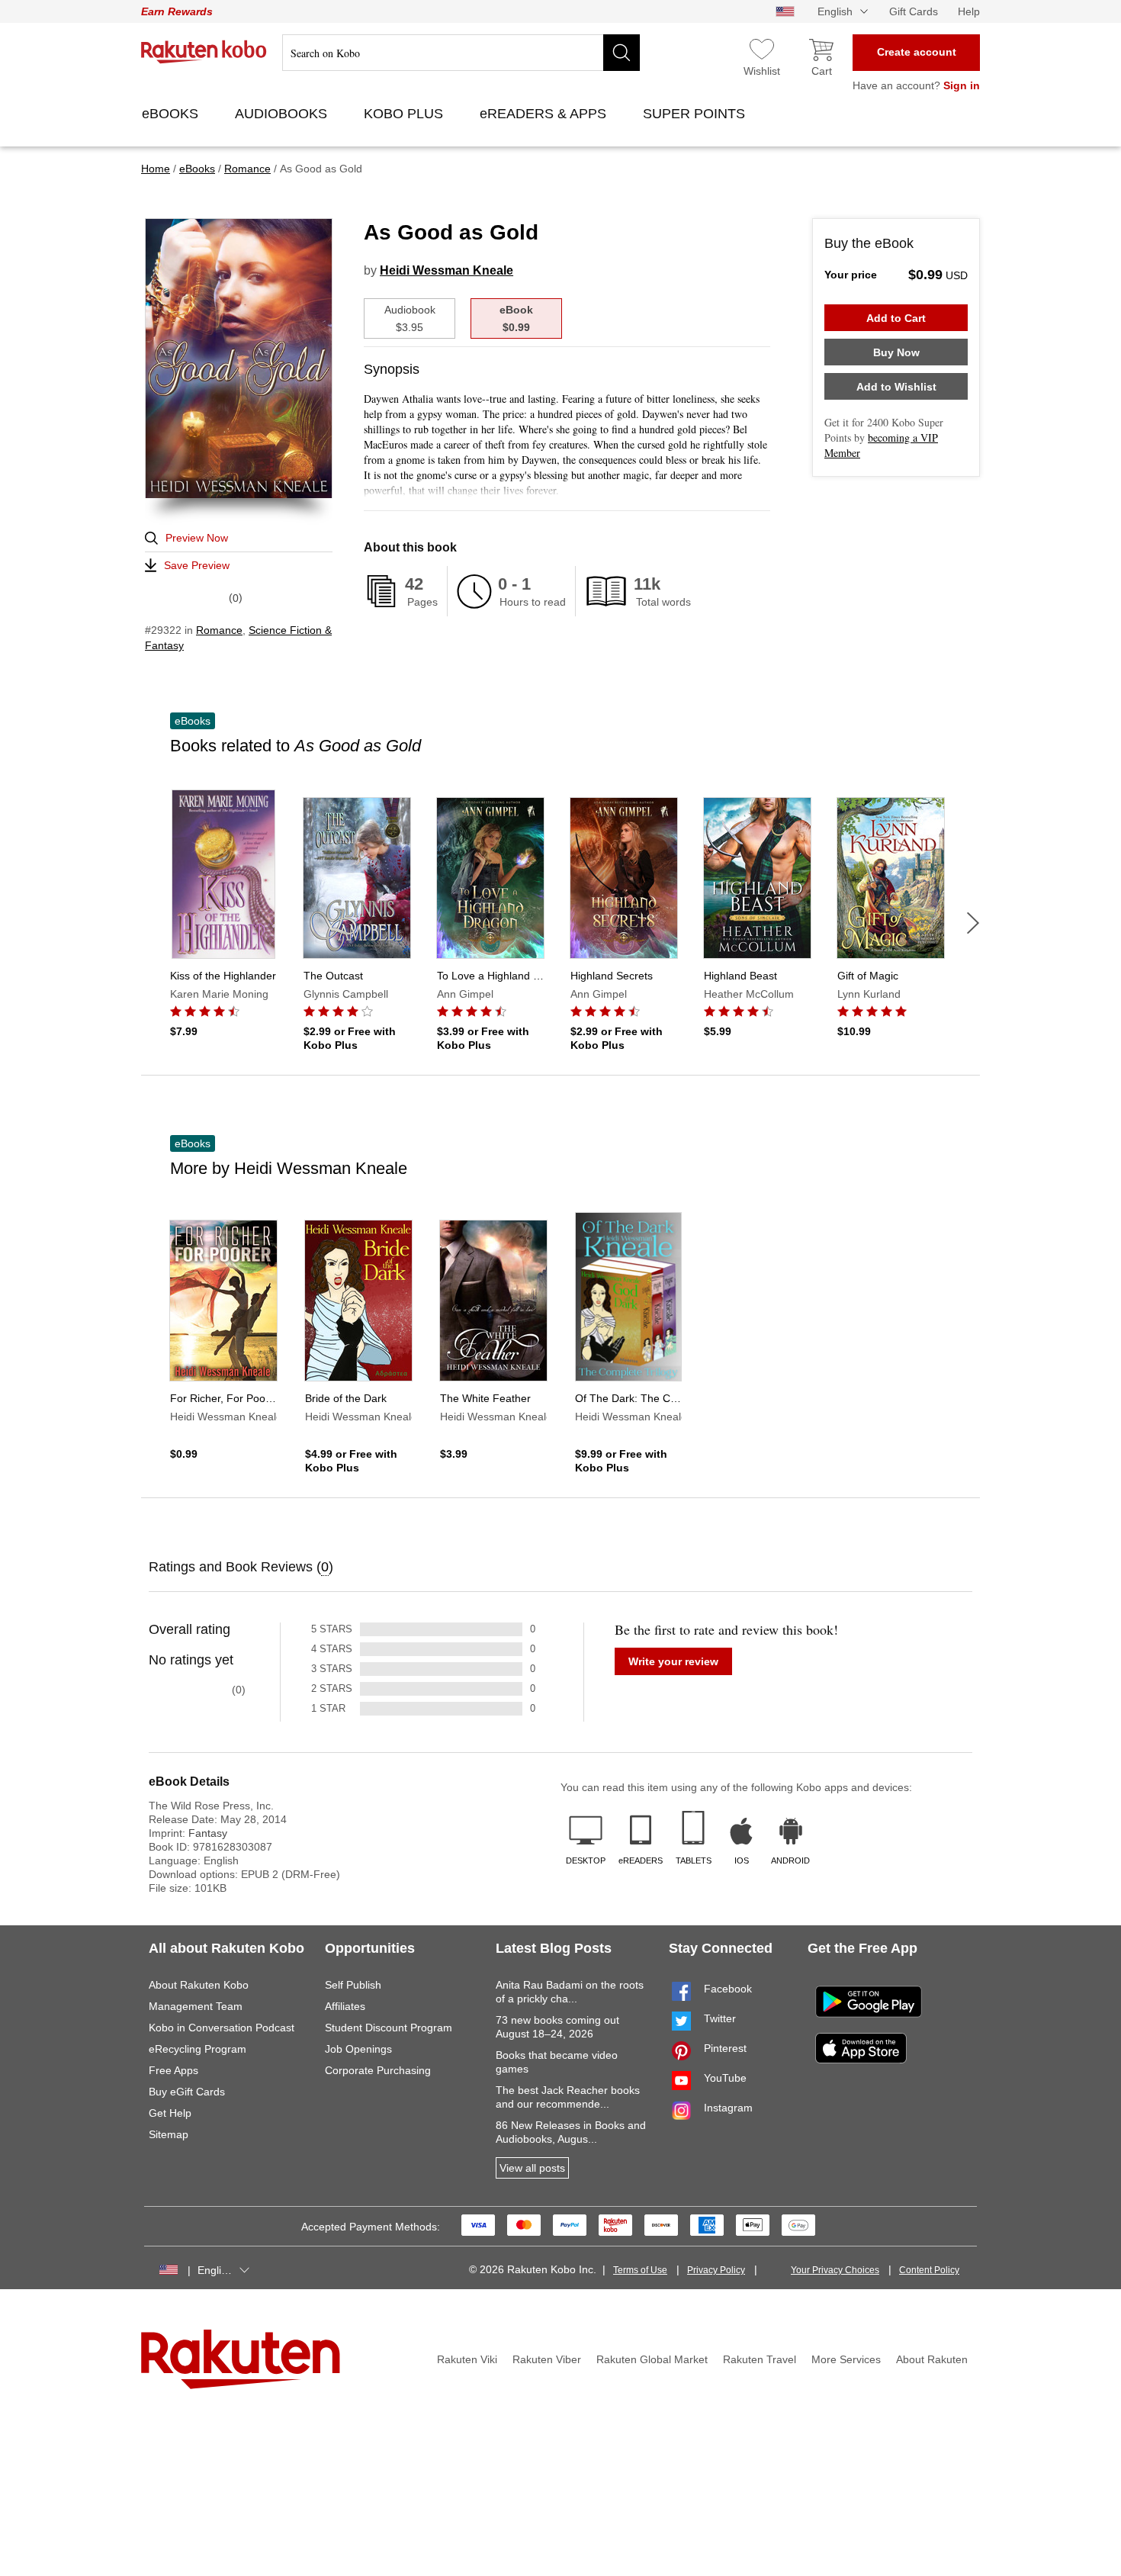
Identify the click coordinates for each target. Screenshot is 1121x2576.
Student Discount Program (389, 2028)
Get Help (170, 2113)
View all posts (532, 2168)
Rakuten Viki (467, 2359)
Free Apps (173, 2070)
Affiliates (345, 2006)
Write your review (673, 1661)
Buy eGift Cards (187, 2092)
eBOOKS (172, 114)
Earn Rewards (177, 11)
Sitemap (169, 2134)
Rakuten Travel (760, 2359)
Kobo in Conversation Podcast (222, 2028)
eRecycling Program (198, 2049)
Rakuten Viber (547, 2359)
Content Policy (929, 2270)
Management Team (196, 2006)
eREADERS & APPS (545, 114)
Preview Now (197, 538)
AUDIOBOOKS (283, 114)
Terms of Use (640, 2270)
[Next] (973, 923)
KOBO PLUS (405, 114)
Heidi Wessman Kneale (446, 270)
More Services (846, 2359)
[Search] (622, 53)
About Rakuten (932, 2359)
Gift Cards (914, 11)
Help (969, 11)
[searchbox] (461, 53)
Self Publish (353, 1985)
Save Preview (197, 565)
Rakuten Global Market (652, 2359)
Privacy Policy (716, 2270)
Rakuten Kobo (204, 52)
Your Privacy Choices (835, 2270)
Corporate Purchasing (378, 2070)
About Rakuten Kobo (199, 1985)
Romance (219, 630)
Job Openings (358, 2049)
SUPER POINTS (696, 114)
